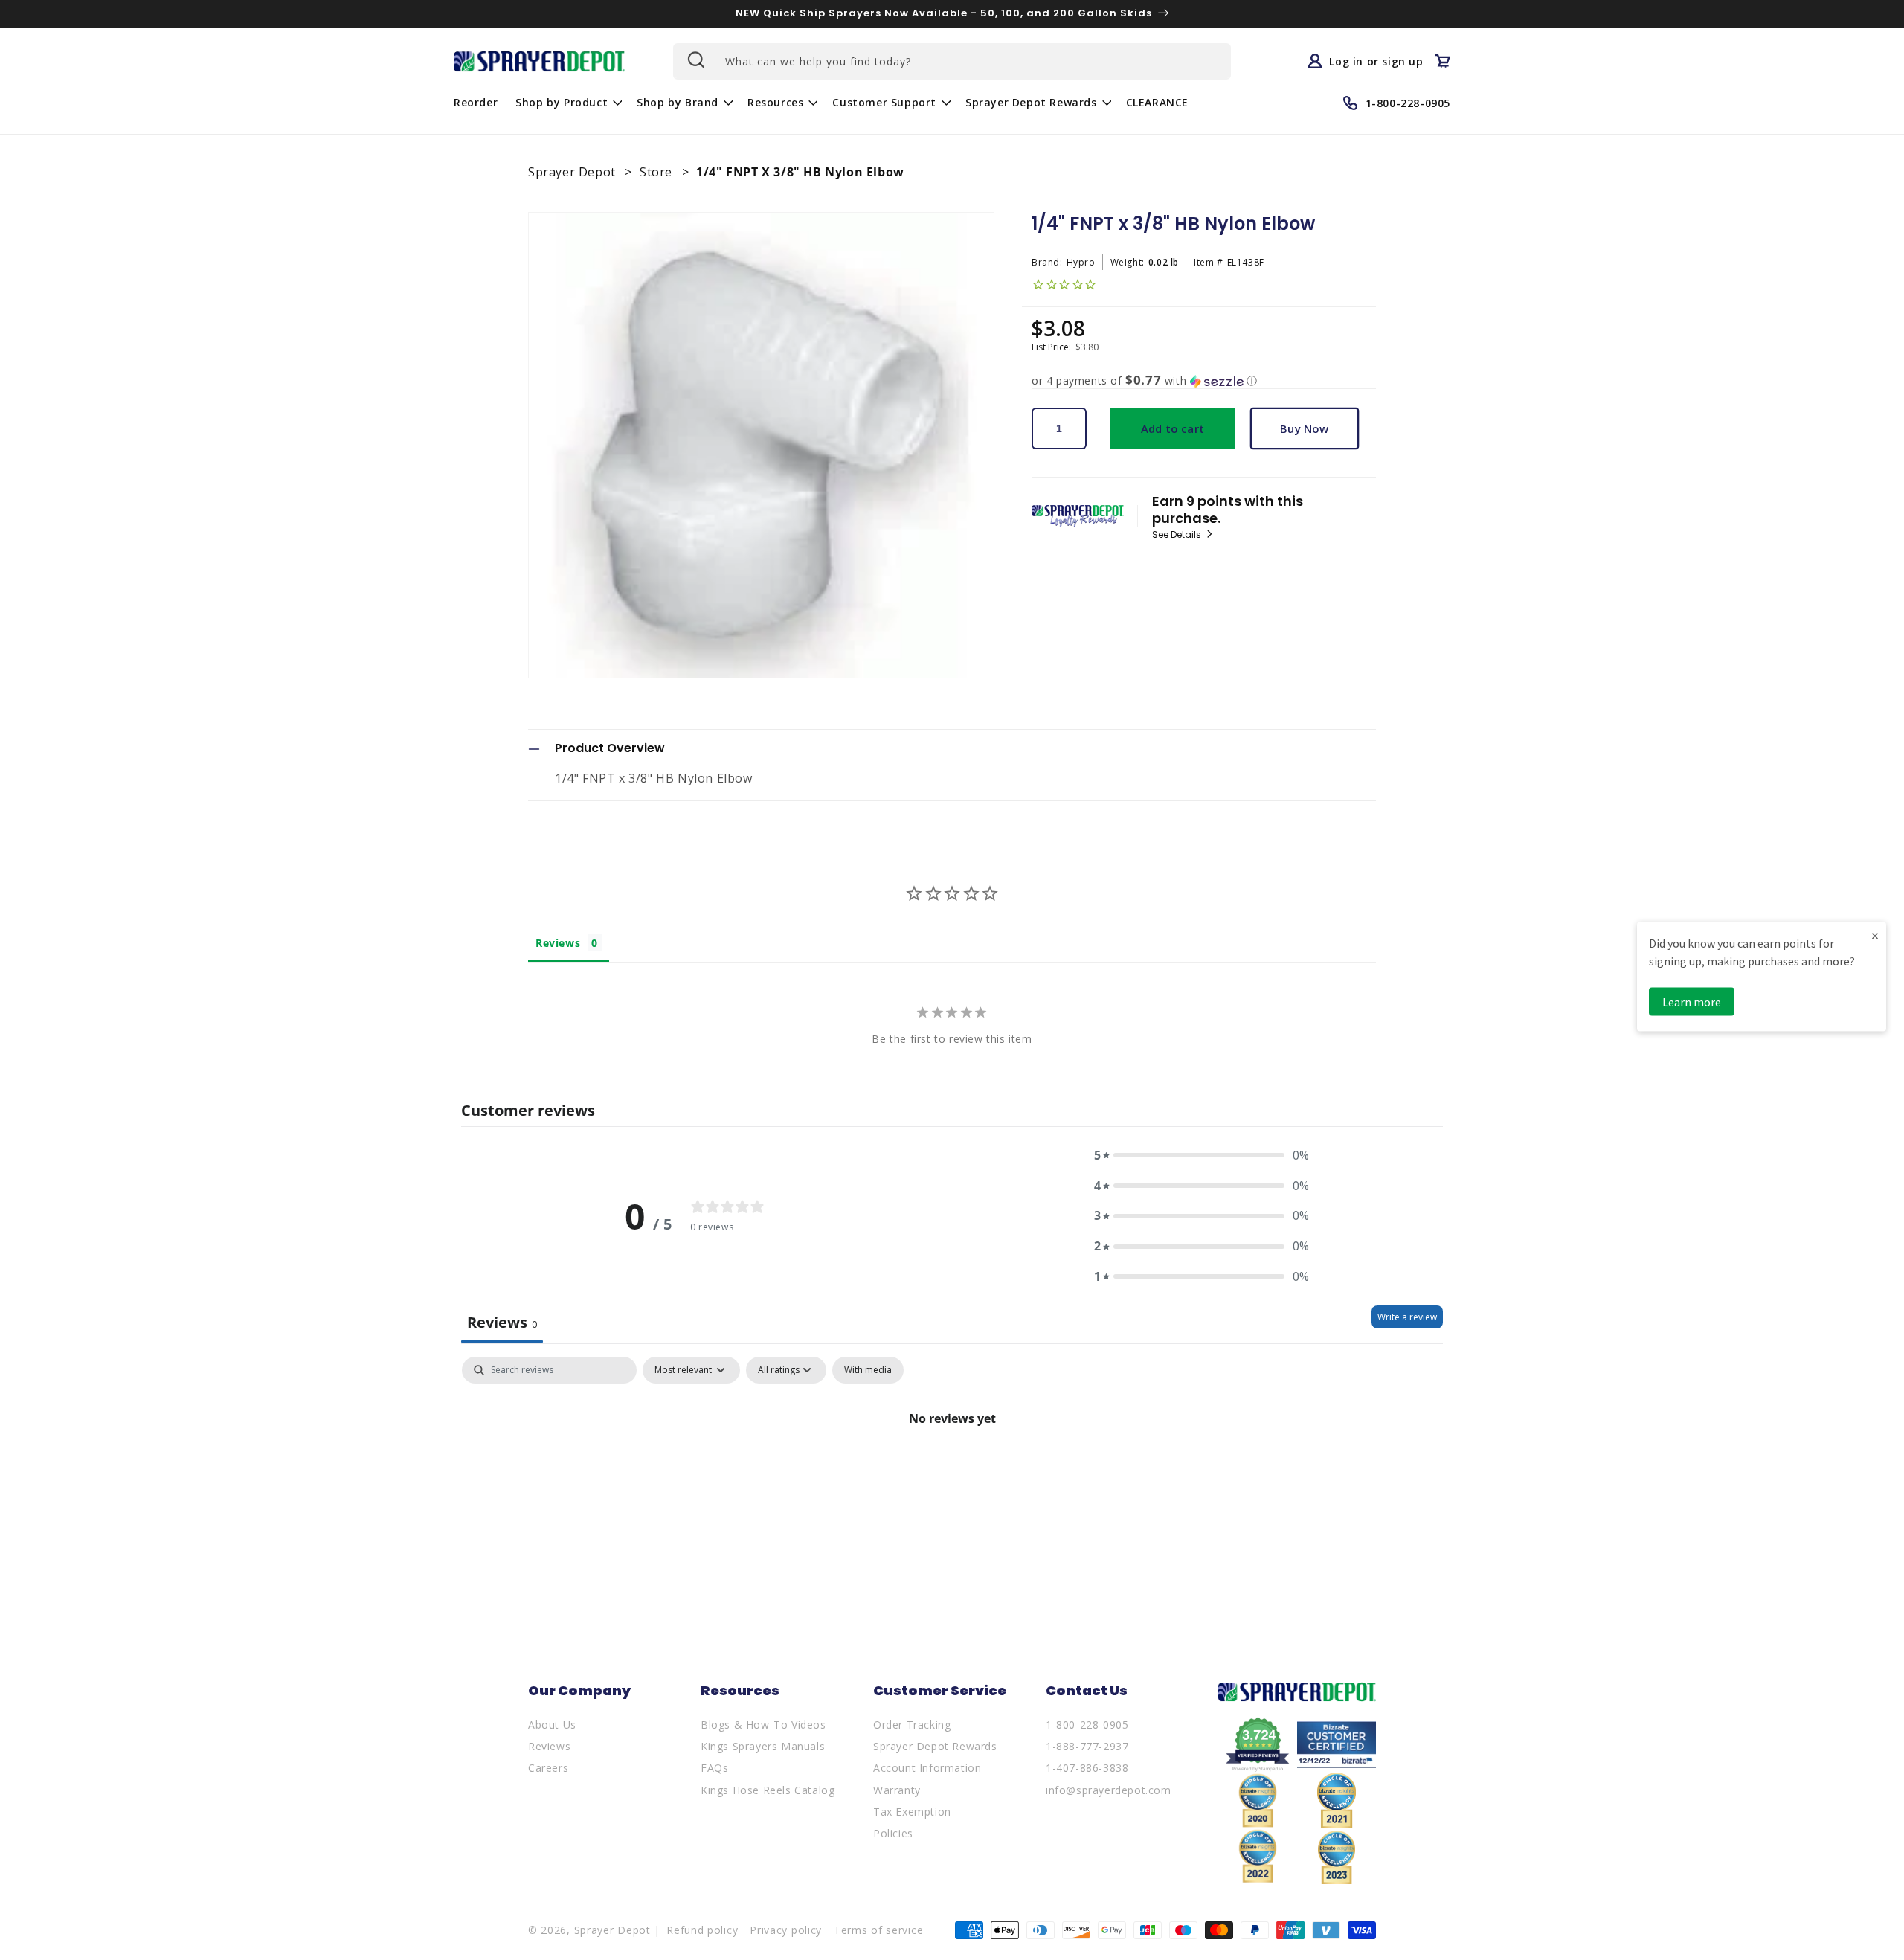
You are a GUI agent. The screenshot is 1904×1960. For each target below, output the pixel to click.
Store (658, 172)
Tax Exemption (912, 1812)
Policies (893, 1833)
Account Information (927, 1768)
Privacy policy (786, 1930)
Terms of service (878, 1930)
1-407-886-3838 (1087, 1768)
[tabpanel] (952, 1469)
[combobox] (952, 61)
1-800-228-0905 (1087, 1725)
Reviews (549, 1746)
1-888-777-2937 (1087, 1746)
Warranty (897, 1790)
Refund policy (702, 1930)
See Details (1178, 535)
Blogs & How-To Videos (763, 1725)
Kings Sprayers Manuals (763, 1746)
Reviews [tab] (558, 943)
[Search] (695, 60)
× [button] (1875, 935)
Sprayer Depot (573, 172)
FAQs (714, 1768)
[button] (567, 103)
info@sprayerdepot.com (1109, 1790)
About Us (552, 1725)
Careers (548, 1768)
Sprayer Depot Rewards (935, 1746)
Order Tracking (912, 1725)
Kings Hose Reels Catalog (768, 1790)
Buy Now (1304, 428)
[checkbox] (868, 1370)
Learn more (1692, 1001)
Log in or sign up (1376, 61)
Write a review (1407, 1317)
